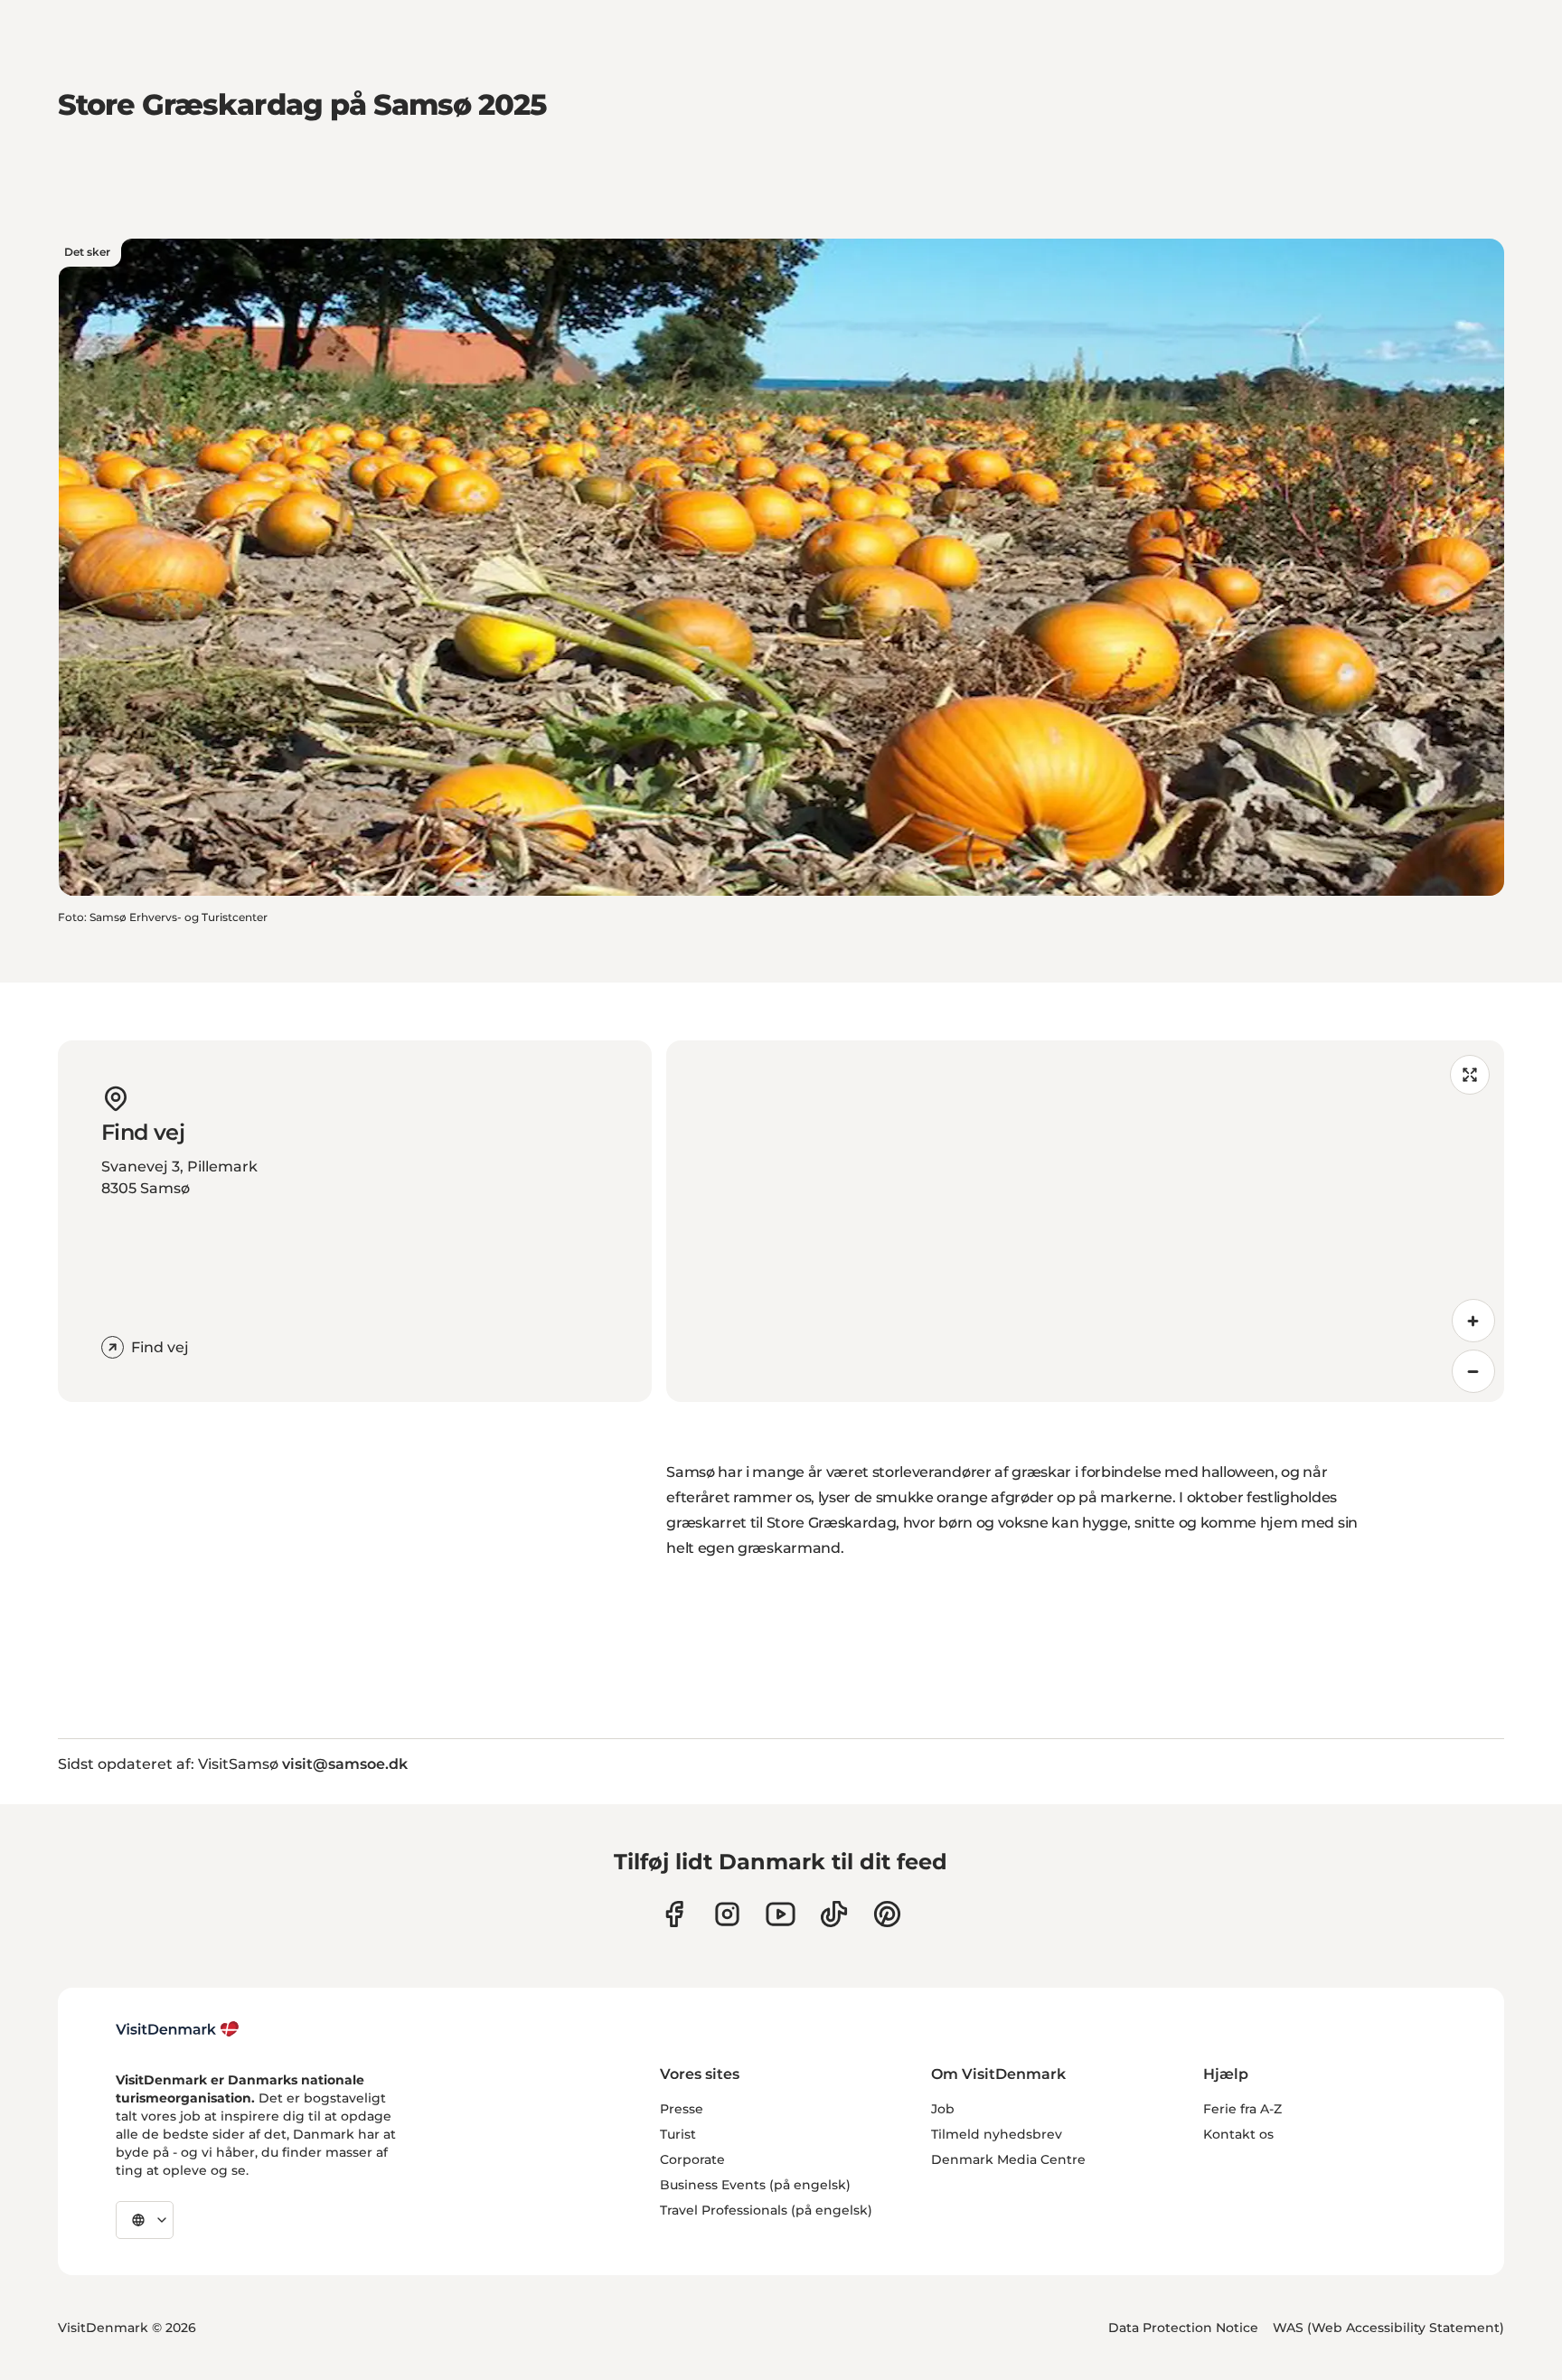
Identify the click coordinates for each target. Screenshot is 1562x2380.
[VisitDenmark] (178, 2029)
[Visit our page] (727, 1914)
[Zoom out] (1473, 1371)
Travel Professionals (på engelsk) (766, 2210)
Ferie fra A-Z (1242, 2109)
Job (943, 2109)
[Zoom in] (1473, 1321)
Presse (682, 2109)
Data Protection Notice (1183, 2328)
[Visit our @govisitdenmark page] (834, 1914)
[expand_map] (1470, 1075)
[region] (1085, 1221)
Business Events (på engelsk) (755, 2185)
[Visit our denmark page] (674, 1914)
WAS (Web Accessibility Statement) (1388, 2328)
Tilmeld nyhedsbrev (997, 2134)
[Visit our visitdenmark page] (781, 1914)
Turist (678, 2134)
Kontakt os (1238, 2134)
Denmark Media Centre (1008, 2159)
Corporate (692, 2159)
